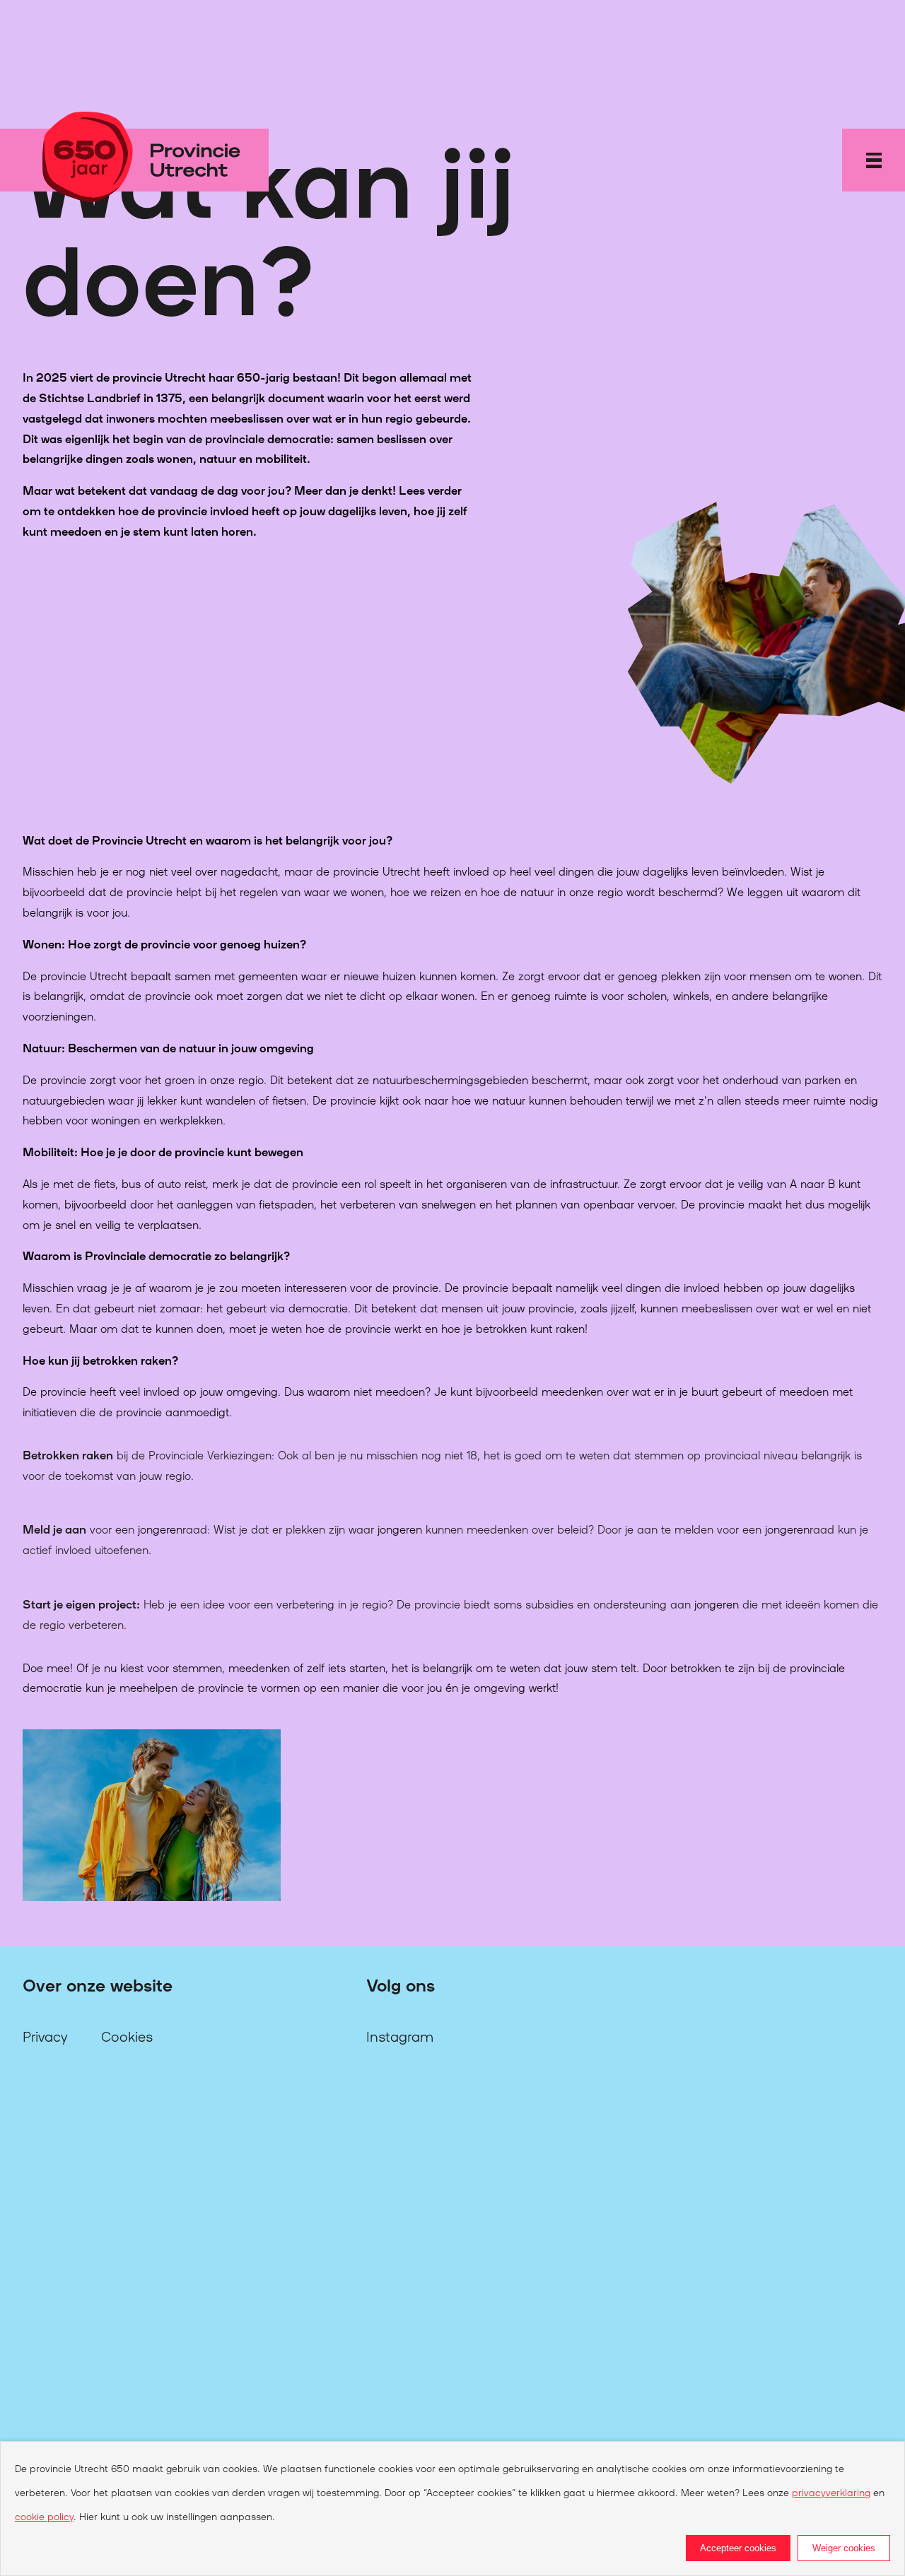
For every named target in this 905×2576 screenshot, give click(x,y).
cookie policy (44, 2516)
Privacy (45, 2035)
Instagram (400, 2035)
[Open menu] (874, 160)
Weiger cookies (844, 2548)
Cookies (127, 2035)
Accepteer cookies (738, 2548)
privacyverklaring (831, 2492)
